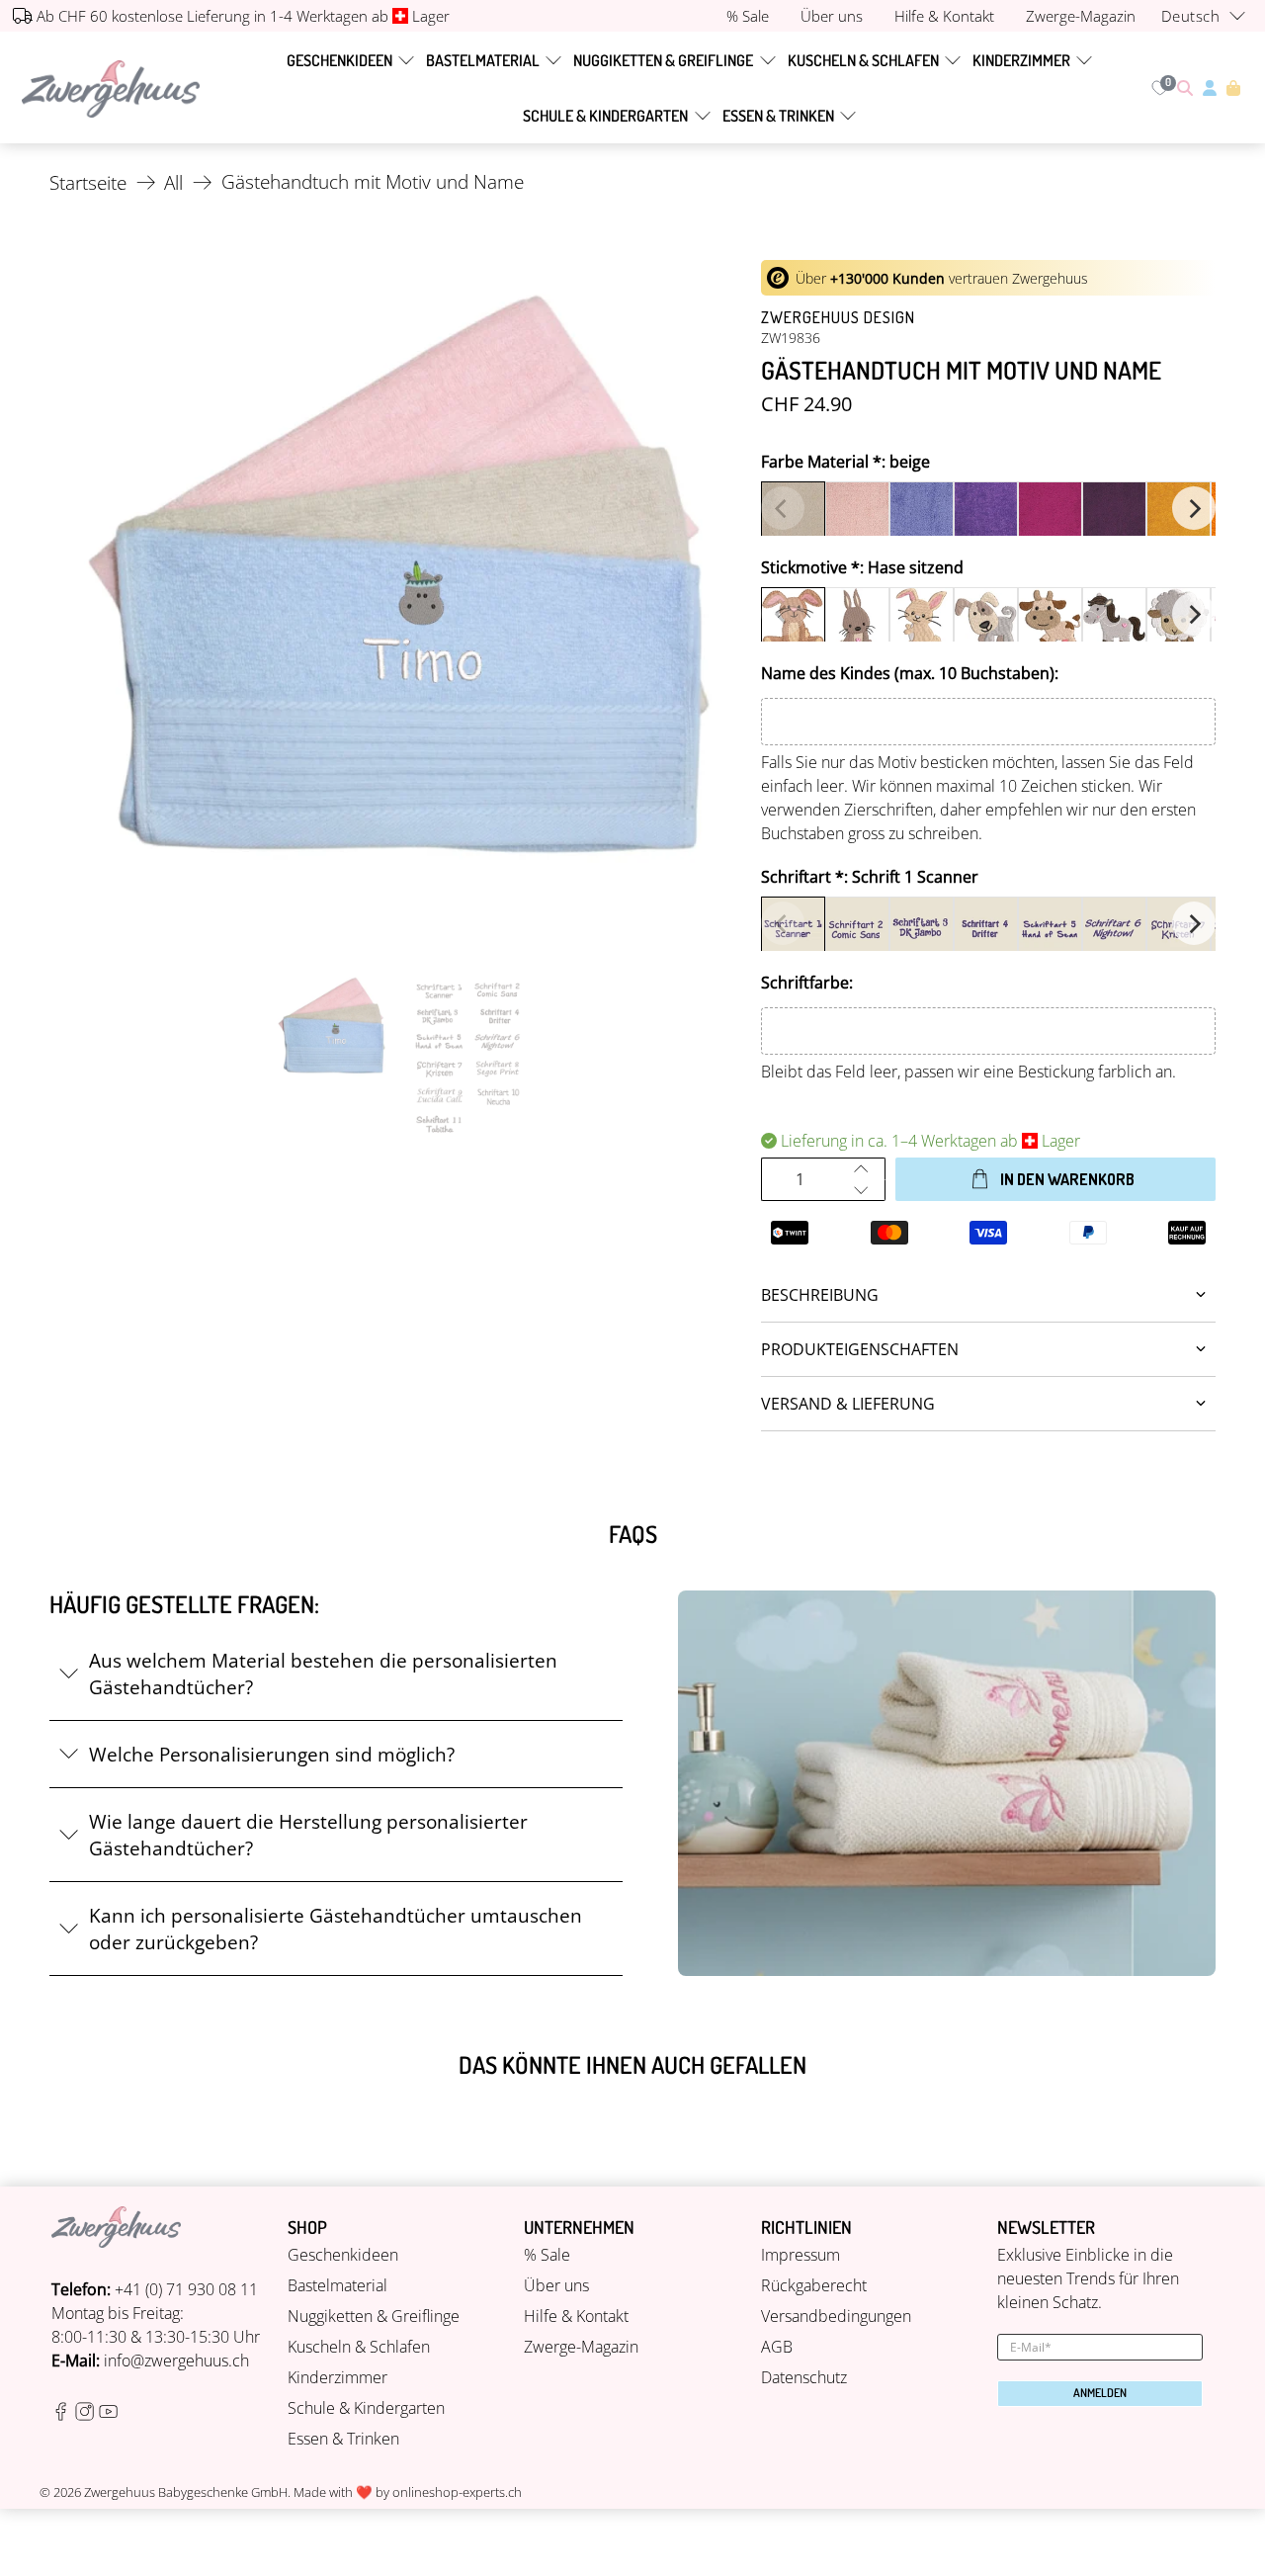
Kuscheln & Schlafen (863, 60)
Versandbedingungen (836, 2316)
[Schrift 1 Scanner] (793, 929)
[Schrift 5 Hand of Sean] (1050, 929)
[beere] (1050, 514)
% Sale (547, 2255)
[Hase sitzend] (793, 619)
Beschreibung (820, 1295)
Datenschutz (804, 2377)
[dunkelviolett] (1114, 514)
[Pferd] (1114, 619)
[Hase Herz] (857, 619)
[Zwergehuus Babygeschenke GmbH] (111, 88)
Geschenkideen (339, 60)
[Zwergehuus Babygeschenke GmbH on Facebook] (61, 2415)
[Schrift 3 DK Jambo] (922, 929)
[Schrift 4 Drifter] (986, 929)
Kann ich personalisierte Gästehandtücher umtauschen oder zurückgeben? (336, 1929)
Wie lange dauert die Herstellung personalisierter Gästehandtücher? (308, 1835)
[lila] (986, 514)
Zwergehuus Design (838, 317)
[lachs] (857, 514)
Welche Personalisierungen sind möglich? (272, 1754)
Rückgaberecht (814, 2285)
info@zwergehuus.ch (176, 2361)
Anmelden (1100, 2393)
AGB (777, 2347)
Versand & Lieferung (848, 1404)
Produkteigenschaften (860, 1349)
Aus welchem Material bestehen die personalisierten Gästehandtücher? (323, 1674)
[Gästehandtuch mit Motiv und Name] (395, 606)
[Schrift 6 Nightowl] (1114, 929)
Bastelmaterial (483, 60)
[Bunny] (922, 619)
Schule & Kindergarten (605, 116)
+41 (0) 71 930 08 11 (186, 2289)
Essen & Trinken (778, 116)
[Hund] (986, 619)
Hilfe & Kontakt (576, 2316)
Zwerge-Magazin (581, 2347)
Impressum (801, 2255)
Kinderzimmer (1021, 60)
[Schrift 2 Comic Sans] (857, 929)
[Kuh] (1050, 619)
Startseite (88, 182)
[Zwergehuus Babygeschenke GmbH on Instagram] (84, 2415)
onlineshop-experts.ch (457, 2492)
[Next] (1194, 508)
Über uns (556, 2285)
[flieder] (922, 514)
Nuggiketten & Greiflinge (663, 60)
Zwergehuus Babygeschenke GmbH (186, 2492)
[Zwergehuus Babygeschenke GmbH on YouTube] (108, 2415)
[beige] (793, 514)
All (173, 182)
